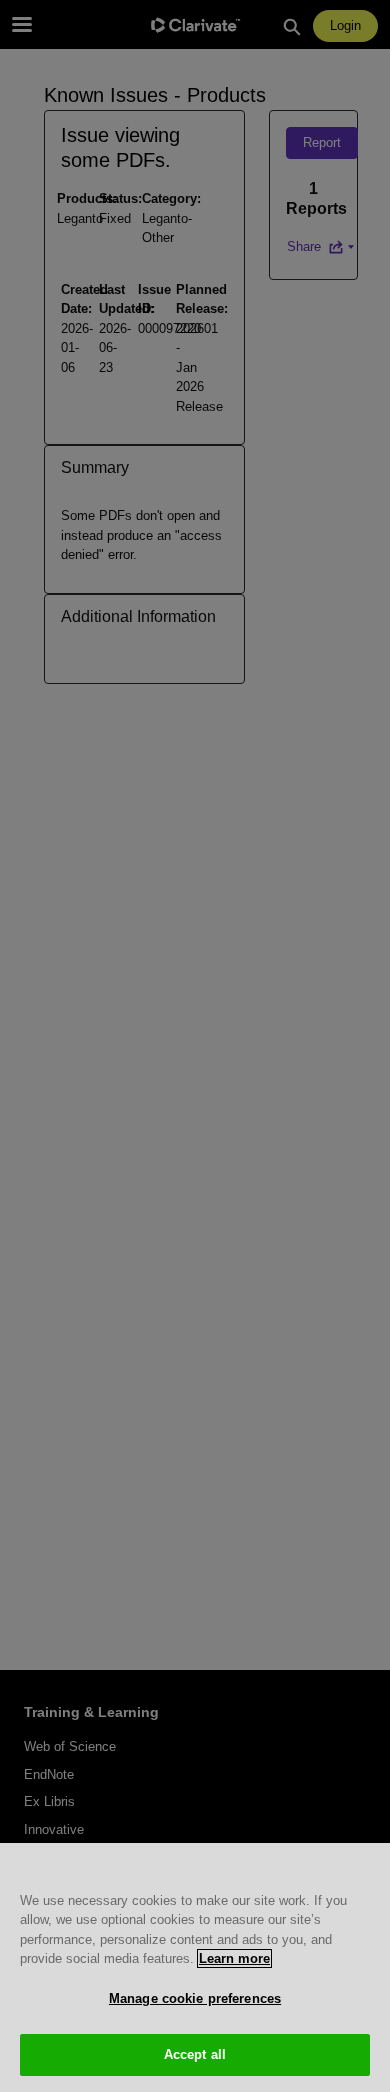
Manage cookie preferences (195, 1998)
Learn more (234, 1958)
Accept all (195, 2054)
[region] (195, 1967)
